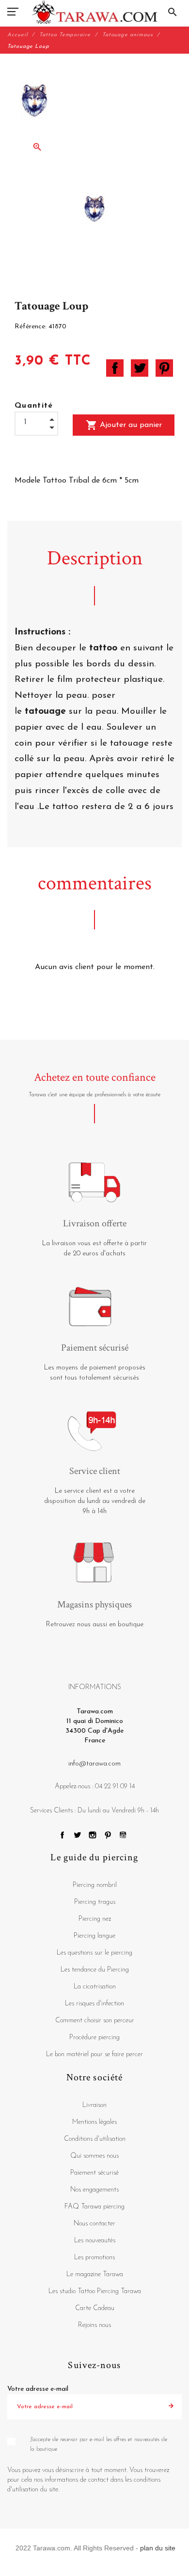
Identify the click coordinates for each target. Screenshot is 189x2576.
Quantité (34, 406)
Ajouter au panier (124, 425)
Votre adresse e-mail (38, 2389)
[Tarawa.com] (95, 12)
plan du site (158, 2548)
